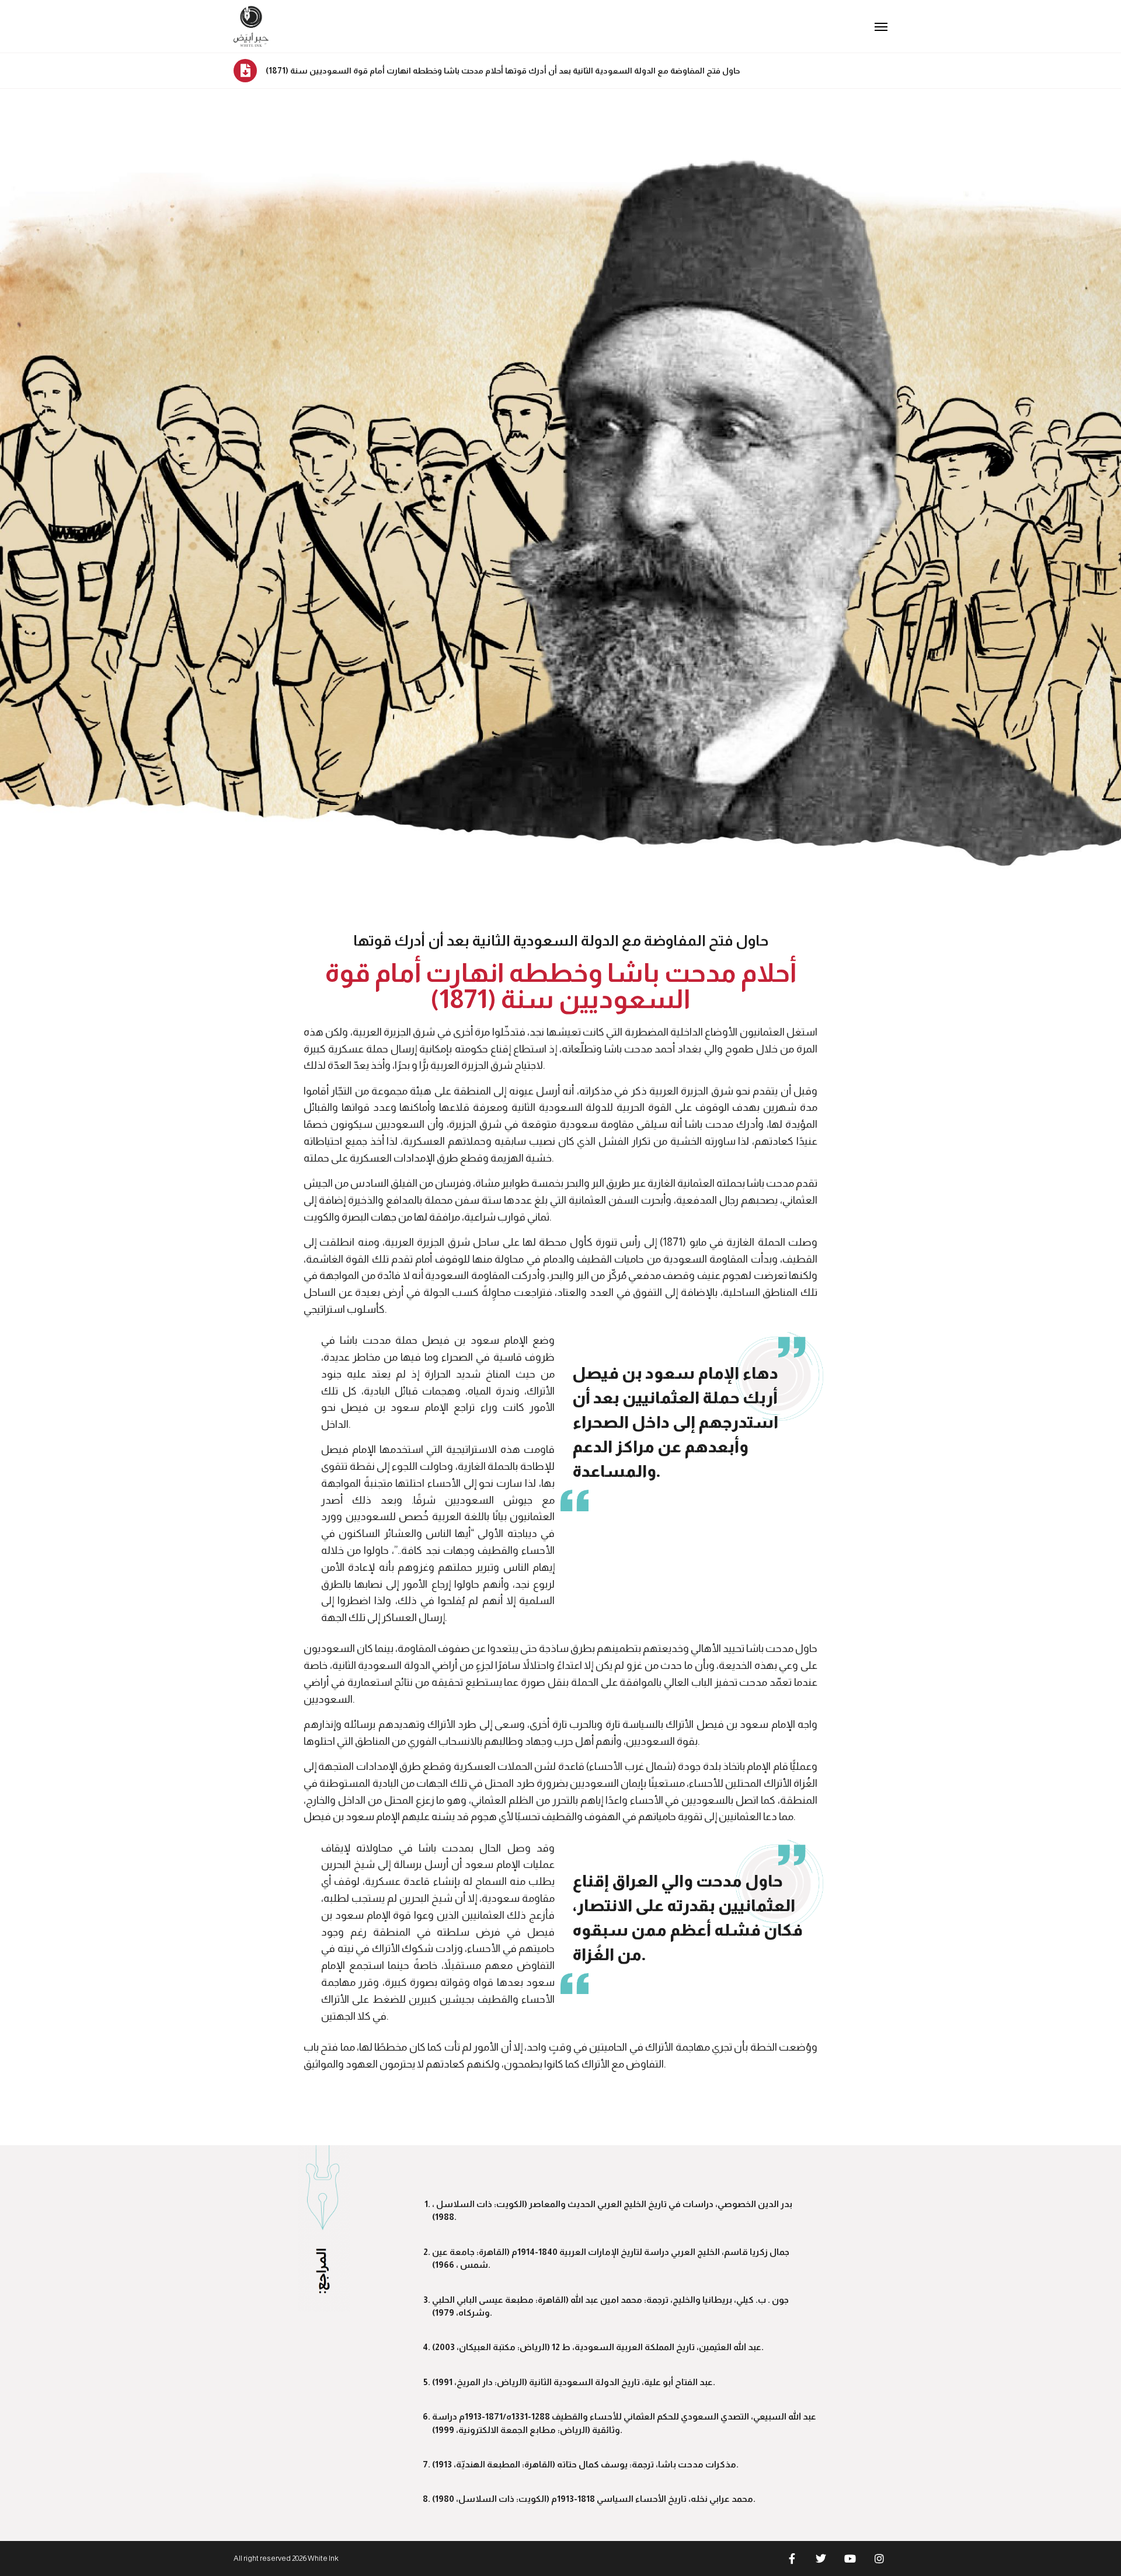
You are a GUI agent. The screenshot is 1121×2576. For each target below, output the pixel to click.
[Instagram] (879, 2558)
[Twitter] (821, 2558)
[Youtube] (850, 2558)
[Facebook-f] (792, 2558)
